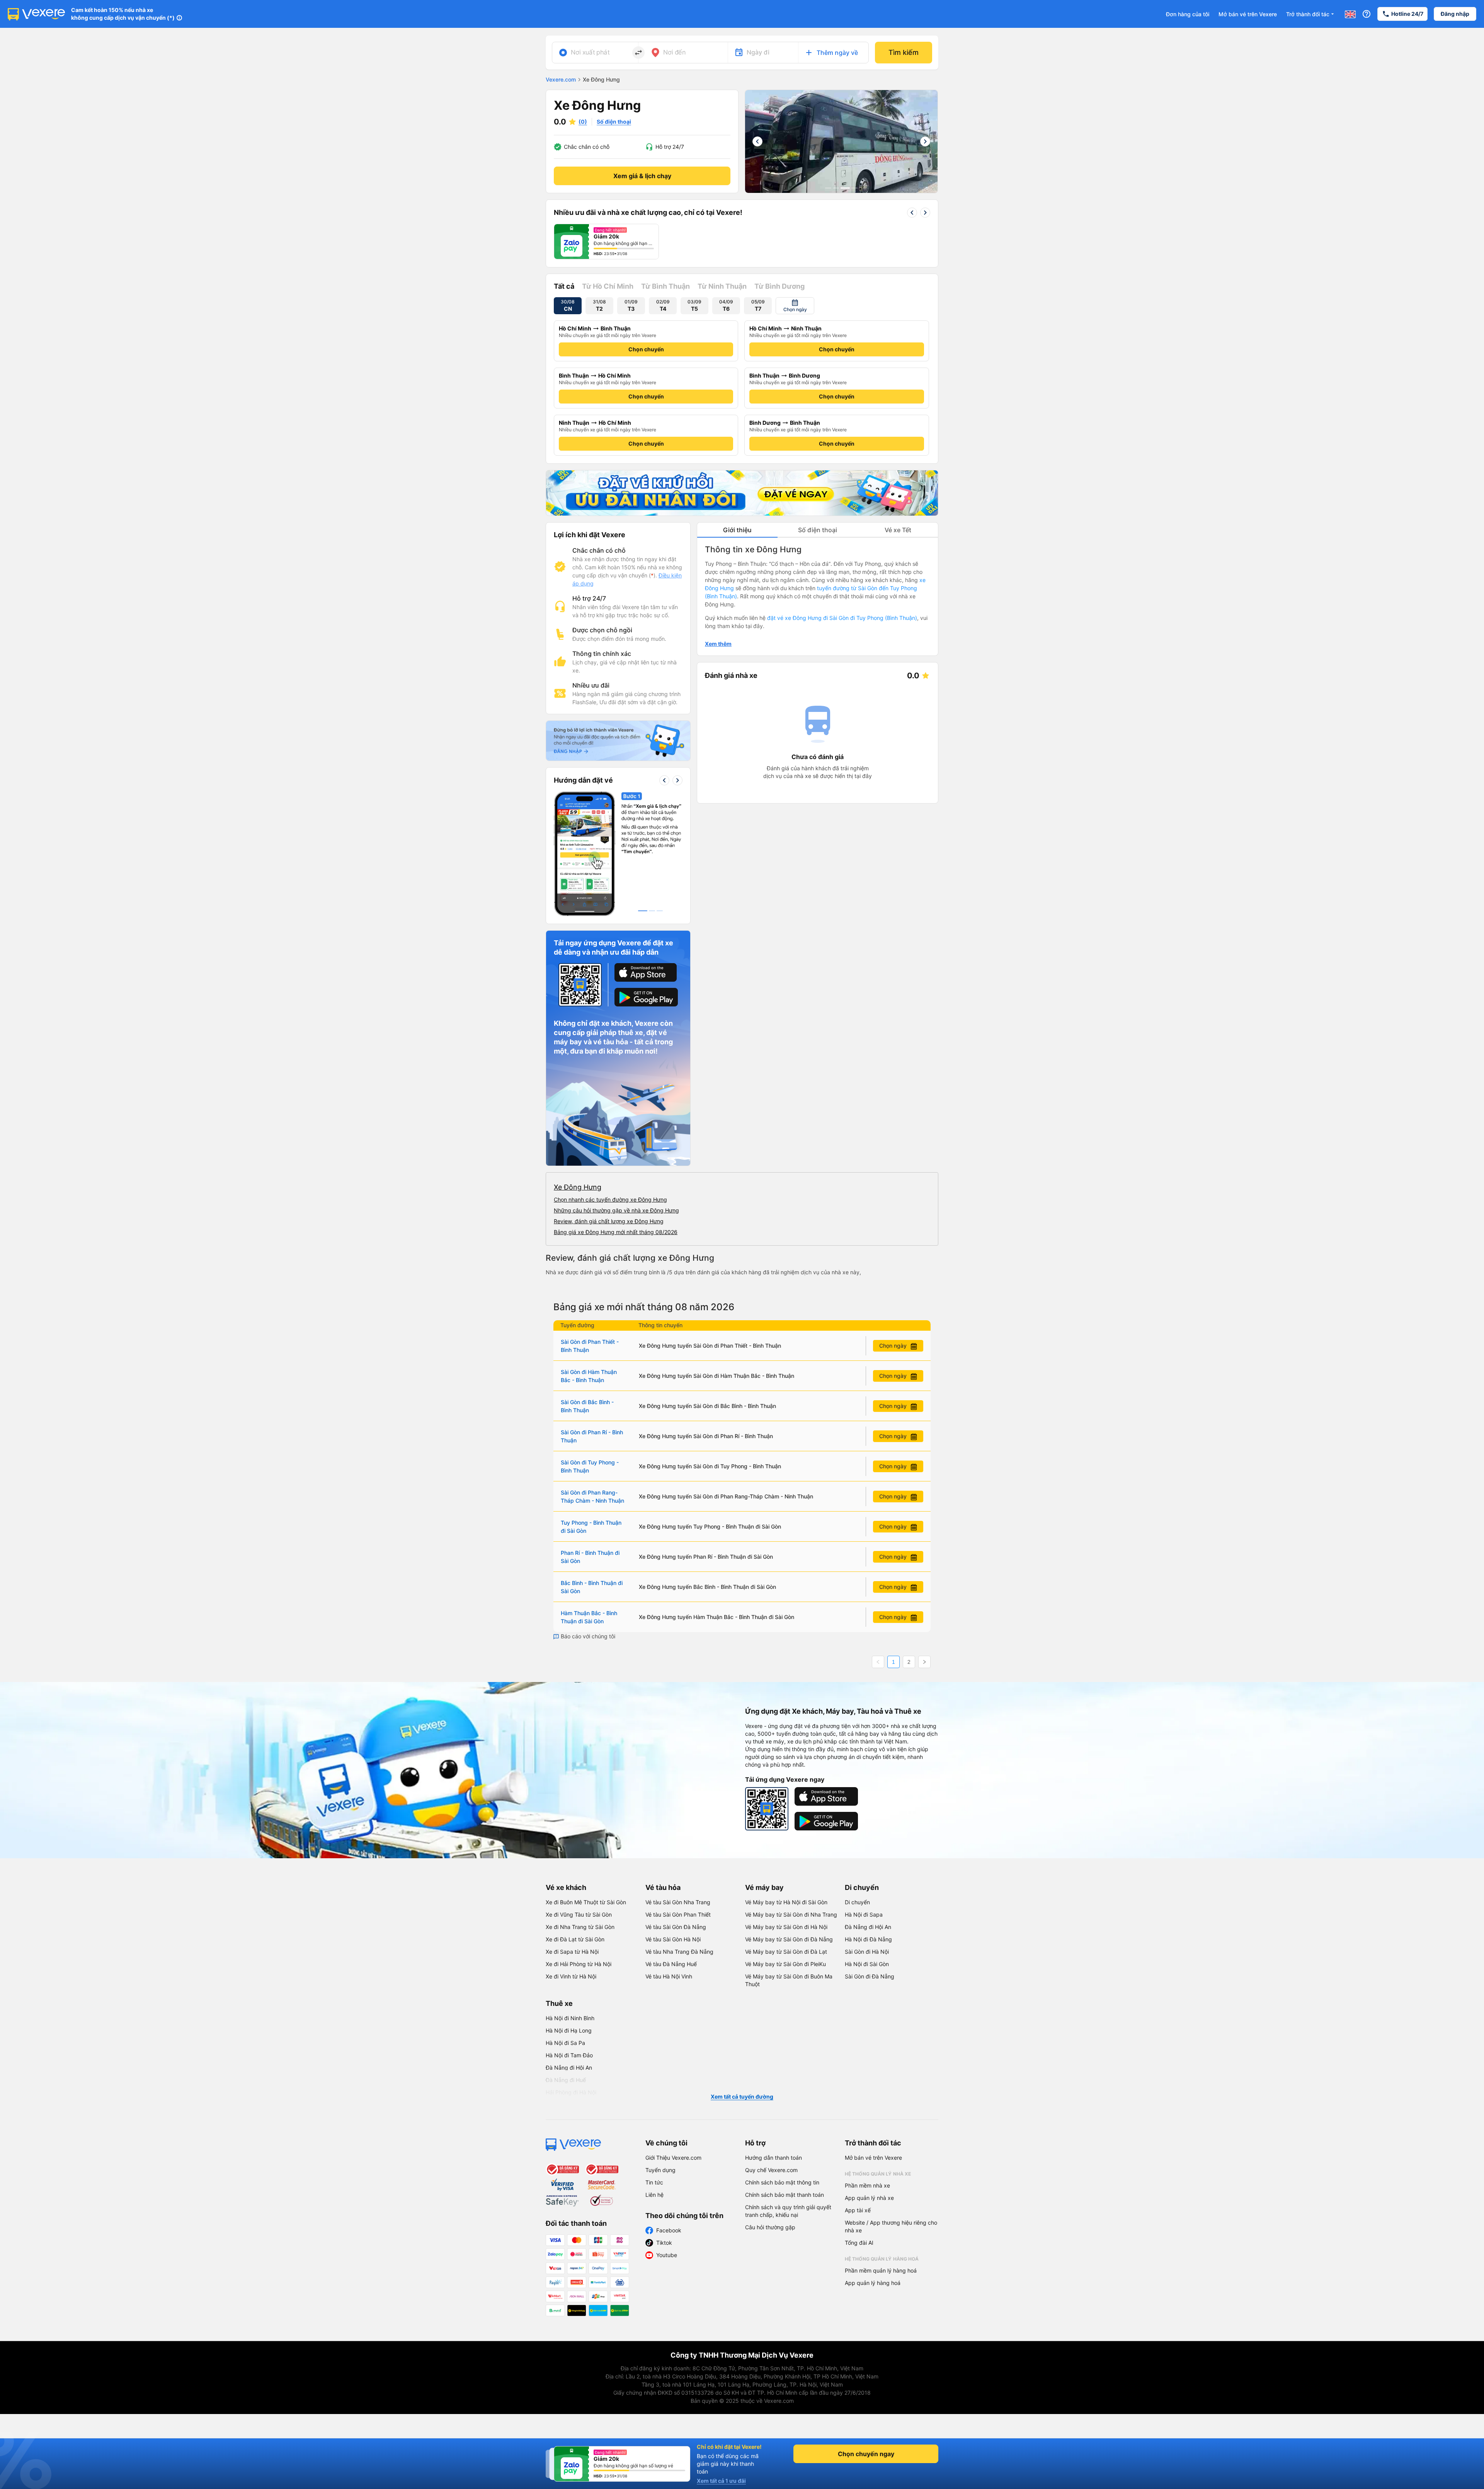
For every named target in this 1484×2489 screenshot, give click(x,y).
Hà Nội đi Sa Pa (565, 2043)
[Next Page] (924, 1662)
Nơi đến (674, 52)
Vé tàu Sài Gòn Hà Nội (673, 1939)
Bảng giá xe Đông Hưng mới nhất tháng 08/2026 (616, 1232)
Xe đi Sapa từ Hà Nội (572, 1952)
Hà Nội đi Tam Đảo (569, 2055)
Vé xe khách (566, 1887)
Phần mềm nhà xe (867, 2185)
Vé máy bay (764, 1887)
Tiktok (664, 2243)
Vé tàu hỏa (663, 1887)
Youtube (667, 2255)
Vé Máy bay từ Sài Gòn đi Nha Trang (791, 1914)
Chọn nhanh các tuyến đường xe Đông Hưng (610, 1199)
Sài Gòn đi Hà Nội (867, 1952)
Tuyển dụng (660, 2170)
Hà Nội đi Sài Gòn (867, 1964)
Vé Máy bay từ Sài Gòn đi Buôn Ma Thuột (789, 1980)
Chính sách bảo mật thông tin (782, 2182)
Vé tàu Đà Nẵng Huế (671, 1964)
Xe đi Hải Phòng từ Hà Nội (579, 1964)
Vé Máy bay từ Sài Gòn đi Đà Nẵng (789, 1939)
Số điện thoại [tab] (818, 530)
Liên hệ (654, 2195)
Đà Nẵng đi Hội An (868, 1927)
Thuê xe (559, 2003)
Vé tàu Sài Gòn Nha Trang (678, 1902)
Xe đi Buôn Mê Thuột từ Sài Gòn (586, 1902)
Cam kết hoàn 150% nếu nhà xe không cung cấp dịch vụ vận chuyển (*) (123, 14)
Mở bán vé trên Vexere (1248, 14)
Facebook (669, 2230)
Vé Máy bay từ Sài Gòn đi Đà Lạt (786, 1952)
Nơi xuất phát (590, 52)
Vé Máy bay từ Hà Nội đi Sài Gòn (786, 1902)
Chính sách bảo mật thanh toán (785, 2195)
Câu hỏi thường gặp (770, 2227)
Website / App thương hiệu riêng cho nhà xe (891, 2226)
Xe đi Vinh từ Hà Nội (571, 1976)
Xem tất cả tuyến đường (742, 2097)
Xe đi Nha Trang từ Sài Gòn (580, 1927)
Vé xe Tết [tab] (898, 530)
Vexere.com (561, 79)
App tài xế (858, 2210)
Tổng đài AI (859, 2243)
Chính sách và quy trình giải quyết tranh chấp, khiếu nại (788, 2211)
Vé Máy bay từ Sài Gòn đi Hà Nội (786, 1927)
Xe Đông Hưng (578, 1187)
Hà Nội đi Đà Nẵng (868, 1939)
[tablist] (818, 530)
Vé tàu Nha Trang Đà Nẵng (679, 1952)
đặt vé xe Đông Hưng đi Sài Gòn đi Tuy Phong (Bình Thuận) (842, 618)
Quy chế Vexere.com (771, 2170)
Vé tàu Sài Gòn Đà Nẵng (676, 1927)
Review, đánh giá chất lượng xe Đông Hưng (609, 1221)
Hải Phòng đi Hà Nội (571, 2092)
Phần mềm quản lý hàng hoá (881, 2270)
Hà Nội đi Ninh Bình (570, 2018)
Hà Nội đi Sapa (864, 1914)
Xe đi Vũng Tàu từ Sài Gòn (579, 1914)
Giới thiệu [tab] (737, 530)
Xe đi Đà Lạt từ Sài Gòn (575, 1939)
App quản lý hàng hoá (873, 2283)
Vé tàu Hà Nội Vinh (669, 1976)
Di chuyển (862, 1887)
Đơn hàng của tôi (1188, 14)
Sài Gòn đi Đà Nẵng (870, 1976)
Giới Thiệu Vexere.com (673, 2158)
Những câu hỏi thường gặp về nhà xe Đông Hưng (616, 1210)
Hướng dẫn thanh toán (773, 2158)
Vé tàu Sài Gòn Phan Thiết (678, 1914)
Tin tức (654, 2182)
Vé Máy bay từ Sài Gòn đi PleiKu (785, 1964)
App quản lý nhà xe (869, 2198)
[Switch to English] (1350, 14)
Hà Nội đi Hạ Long (569, 2030)
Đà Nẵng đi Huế (566, 2080)
